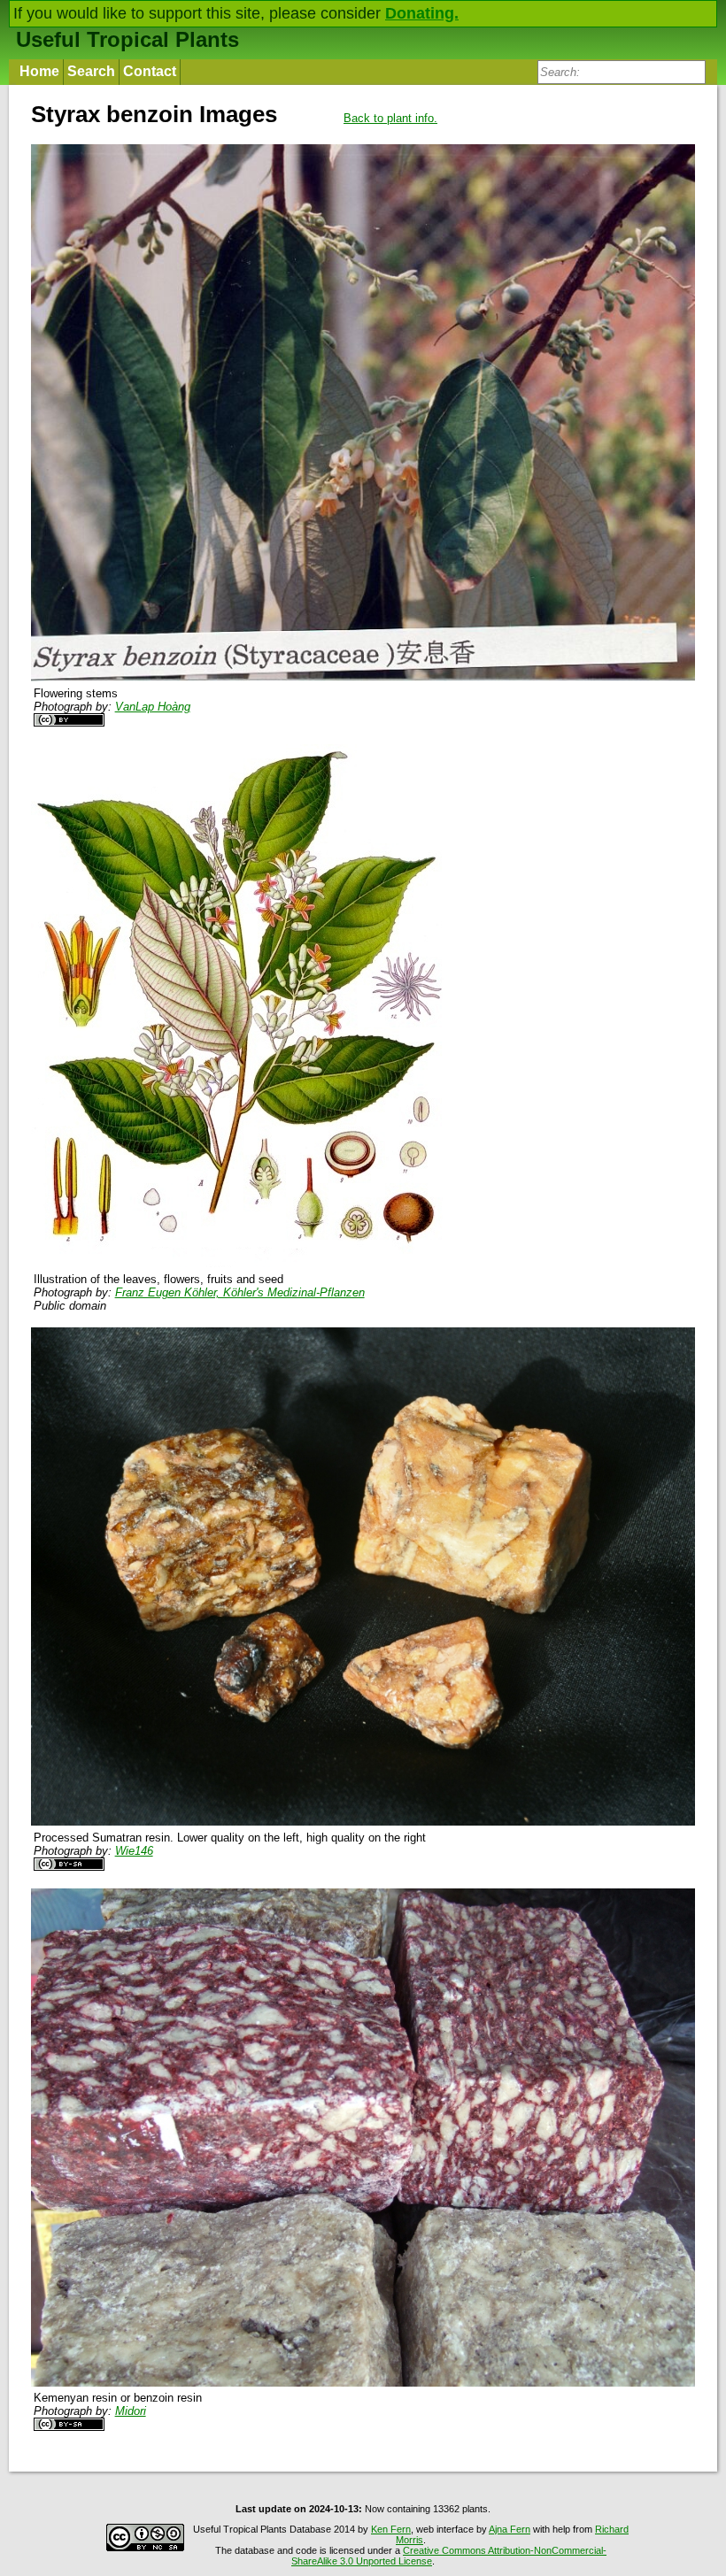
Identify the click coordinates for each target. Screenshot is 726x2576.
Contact (150, 71)
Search (91, 71)
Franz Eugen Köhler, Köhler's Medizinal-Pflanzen (240, 1292)
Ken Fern (391, 2529)
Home (39, 71)
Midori (131, 2411)
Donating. (422, 13)
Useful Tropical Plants (127, 39)
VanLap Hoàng (153, 707)
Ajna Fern (510, 2529)
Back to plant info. (390, 118)
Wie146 (134, 1851)
